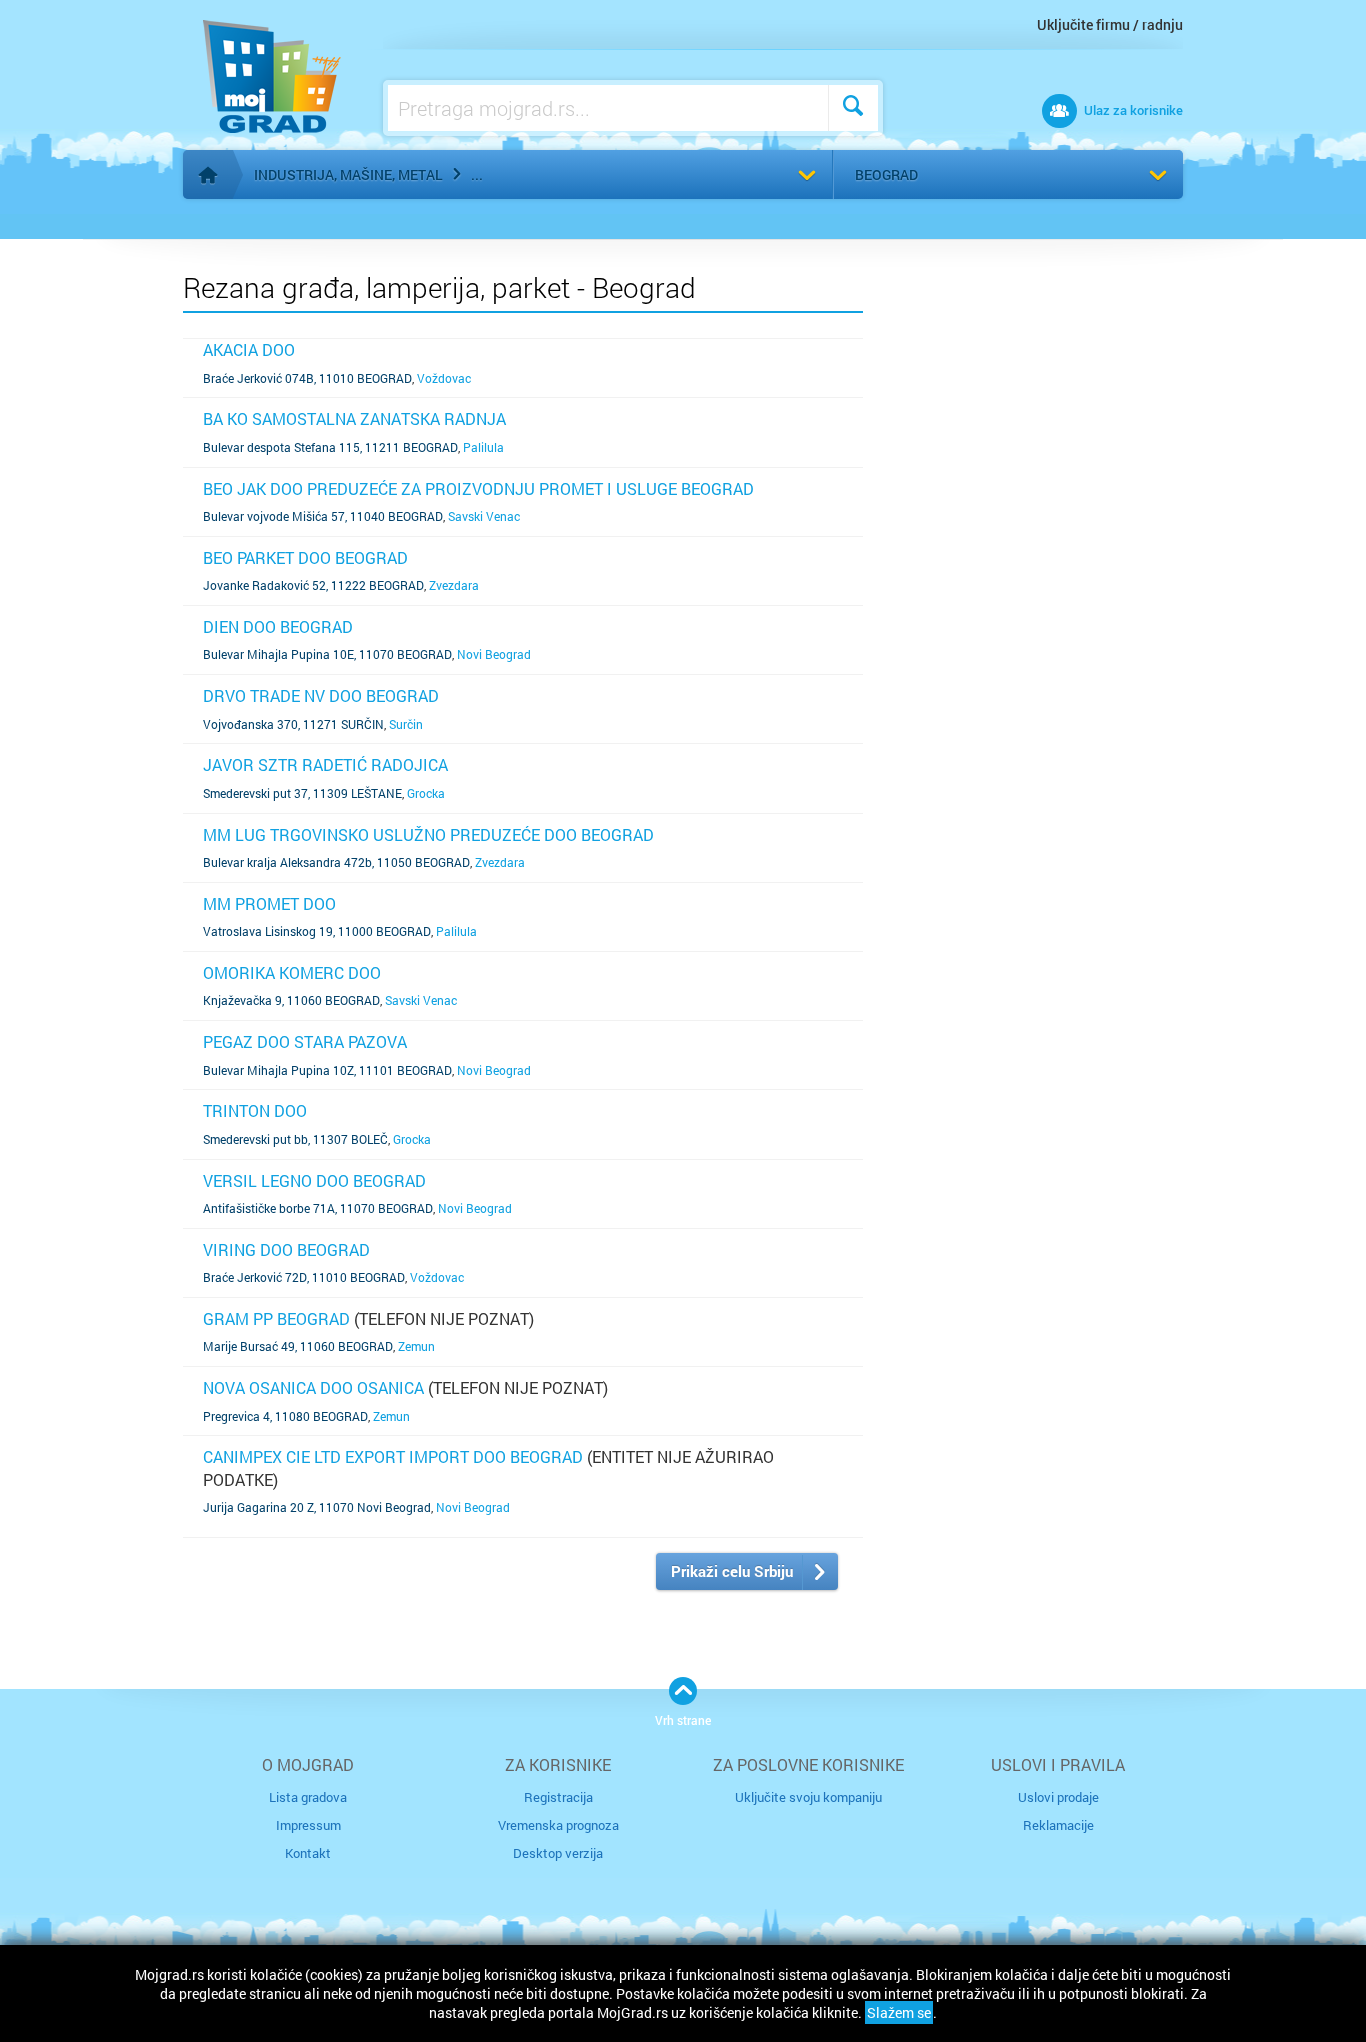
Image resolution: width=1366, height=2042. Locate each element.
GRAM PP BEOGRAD (276, 1318)
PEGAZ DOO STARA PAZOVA (305, 1041)
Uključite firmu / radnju (1110, 24)
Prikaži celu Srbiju (732, 1571)
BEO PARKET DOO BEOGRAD (305, 557)
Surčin (406, 724)
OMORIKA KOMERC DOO (292, 972)
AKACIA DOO (249, 349)
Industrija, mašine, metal (348, 174)
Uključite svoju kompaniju (808, 1797)
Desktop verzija (558, 1853)
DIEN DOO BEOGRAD (278, 626)
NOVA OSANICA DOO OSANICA (313, 1387)
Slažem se (899, 2012)
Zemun (416, 1346)
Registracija (558, 1797)
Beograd (886, 174)
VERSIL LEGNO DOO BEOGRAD (314, 1180)
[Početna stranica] (208, 175)
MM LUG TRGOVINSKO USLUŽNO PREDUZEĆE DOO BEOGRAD (428, 834)
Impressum (308, 1825)
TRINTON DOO (255, 1110)
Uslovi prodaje (1058, 1797)
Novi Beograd (494, 654)
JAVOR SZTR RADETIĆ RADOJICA (325, 764)
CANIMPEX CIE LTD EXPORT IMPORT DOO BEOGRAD (393, 1456)
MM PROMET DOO (269, 903)
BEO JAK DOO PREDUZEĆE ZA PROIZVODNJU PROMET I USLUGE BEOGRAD (478, 488)
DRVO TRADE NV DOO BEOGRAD (321, 695)
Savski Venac (484, 516)
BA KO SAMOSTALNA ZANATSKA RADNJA (354, 418)
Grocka (426, 793)
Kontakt (308, 1853)
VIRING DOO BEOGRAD (286, 1249)
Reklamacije (1058, 1825)
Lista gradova (308, 1797)
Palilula (483, 447)
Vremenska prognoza (558, 1825)
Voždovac (444, 378)
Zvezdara (454, 585)
